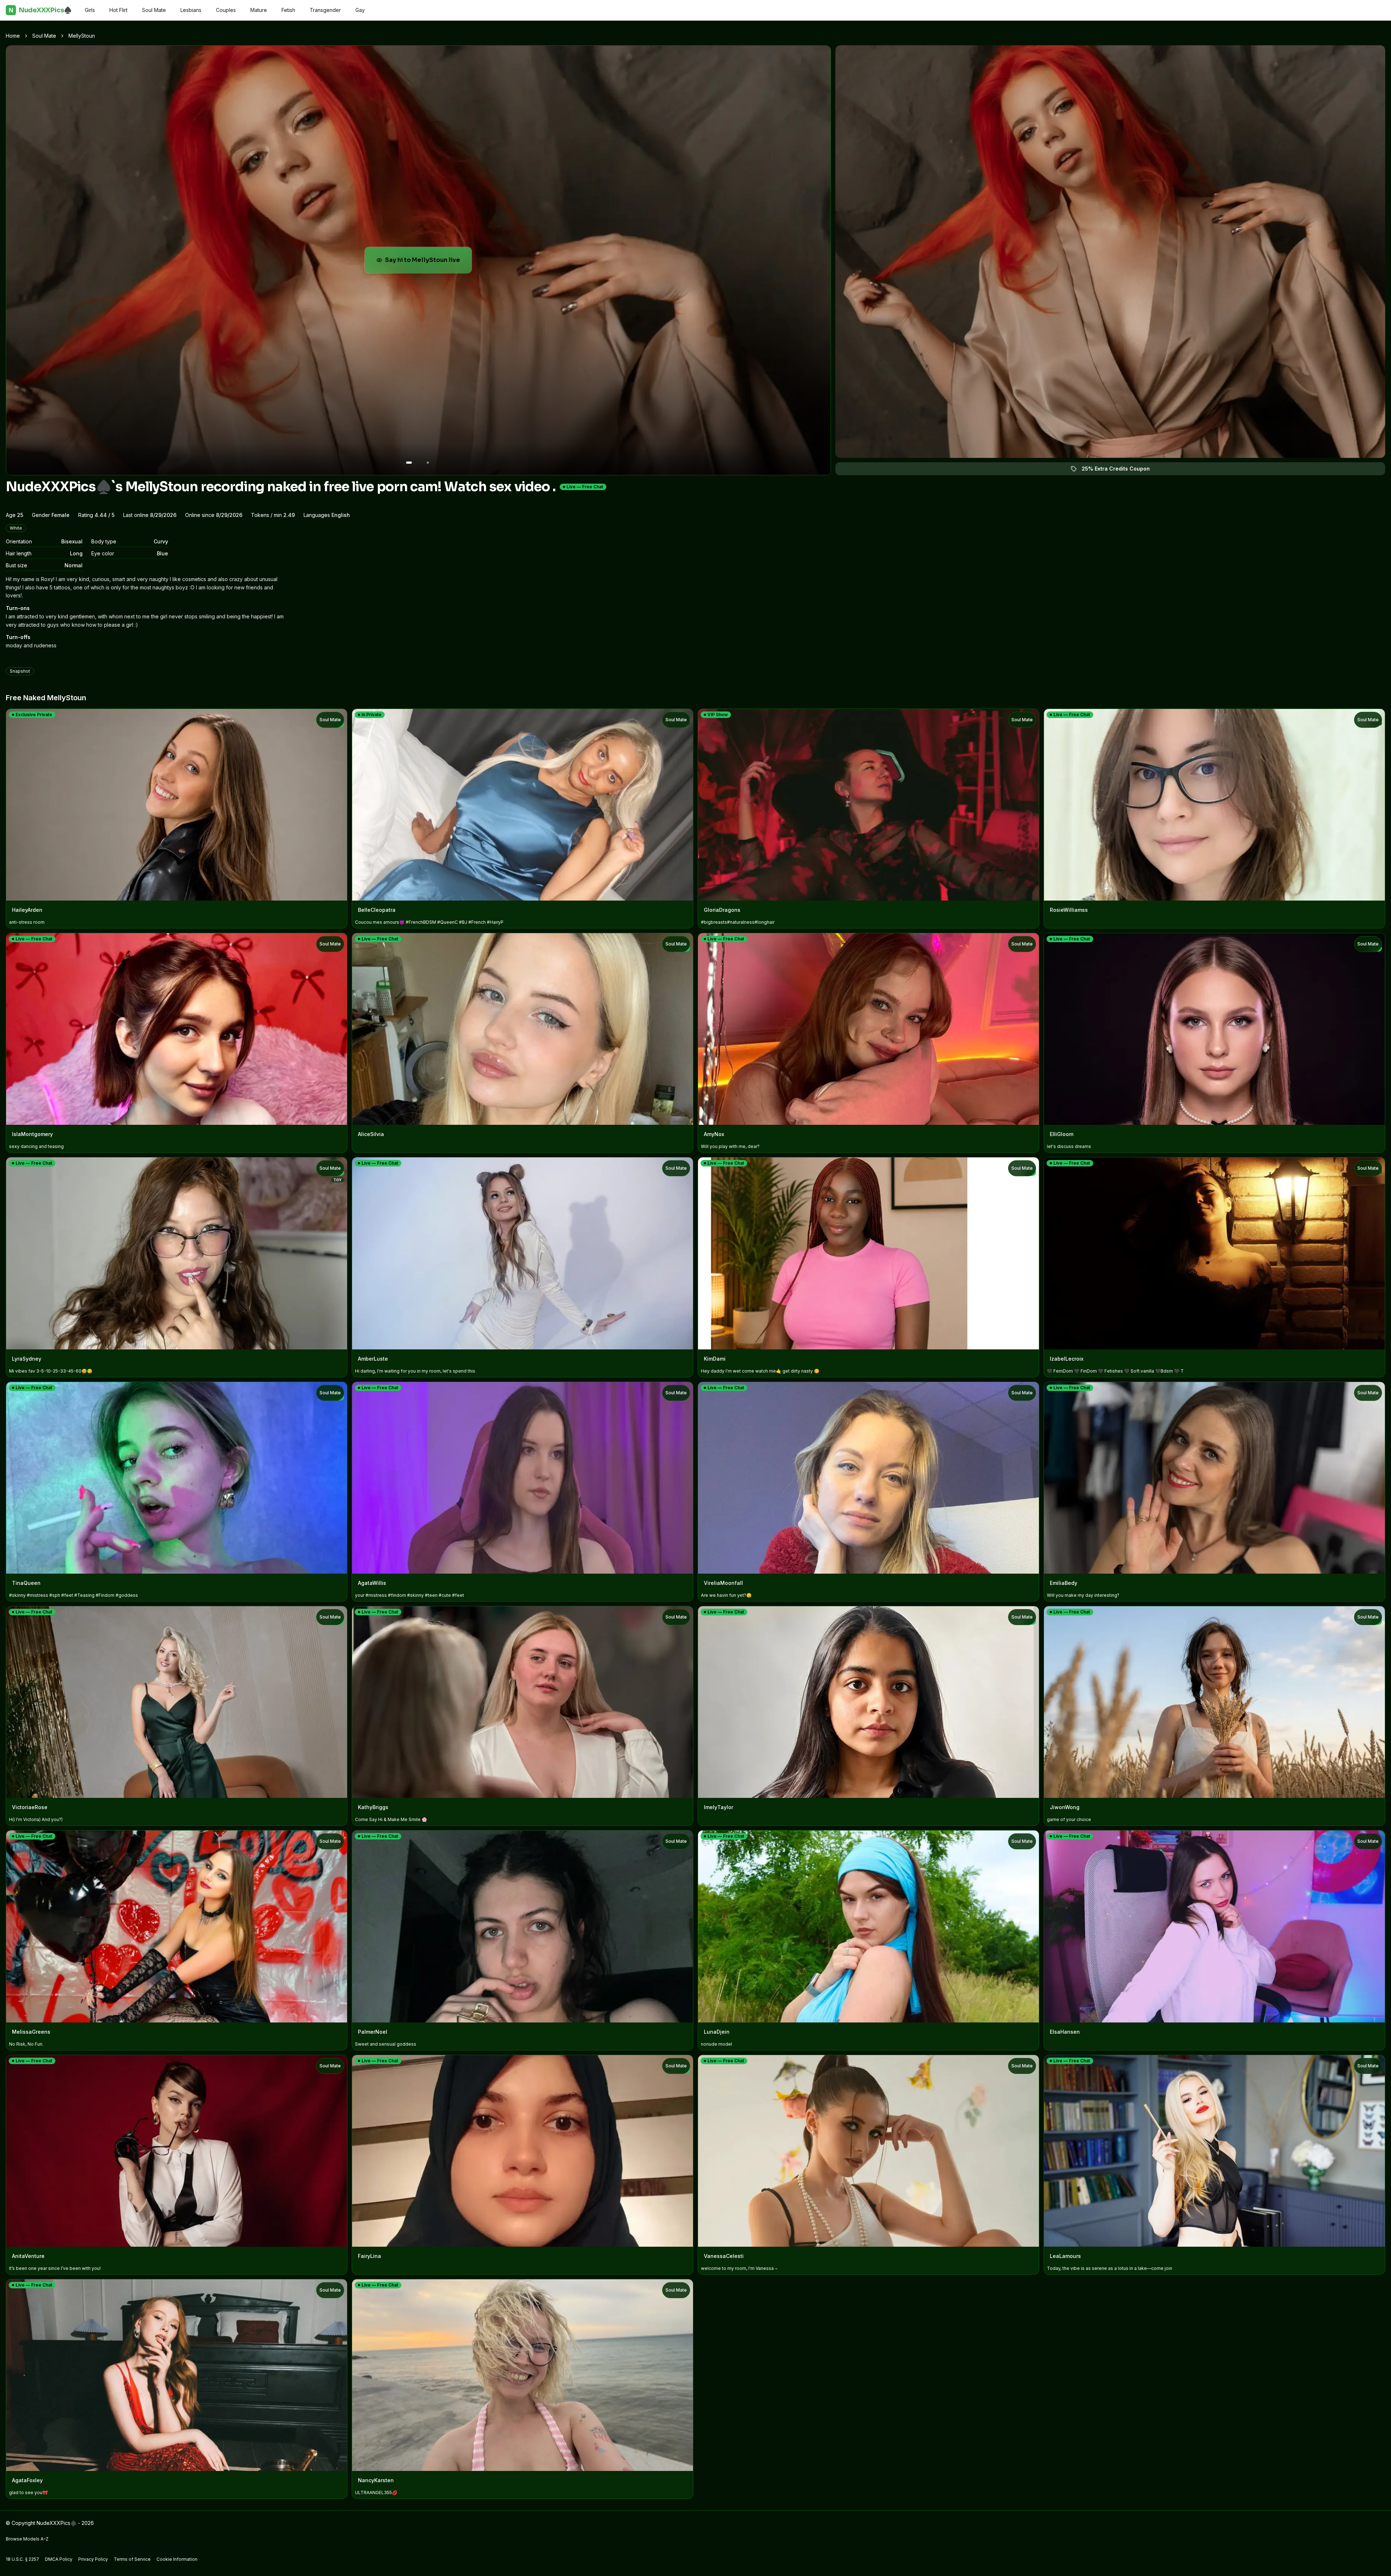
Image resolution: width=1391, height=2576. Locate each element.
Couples (226, 10)
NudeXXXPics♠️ (40, 10)
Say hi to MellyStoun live (428, 262)
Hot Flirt (118, 10)
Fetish (288, 10)
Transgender (325, 10)
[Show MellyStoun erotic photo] (409, 463)
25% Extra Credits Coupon (1120, 470)
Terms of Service (132, 2559)
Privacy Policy (93, 2559)
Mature (259, 10)
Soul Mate (154, 10)
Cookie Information (177, 2559)
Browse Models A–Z (27, 2539)
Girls (90, 10)
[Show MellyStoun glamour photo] (428, 463)
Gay (360, 10)
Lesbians (191, 10)
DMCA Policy (59, 2559)
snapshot (20, 671)
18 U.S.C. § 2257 (22, 2559)
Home (13, 36)
